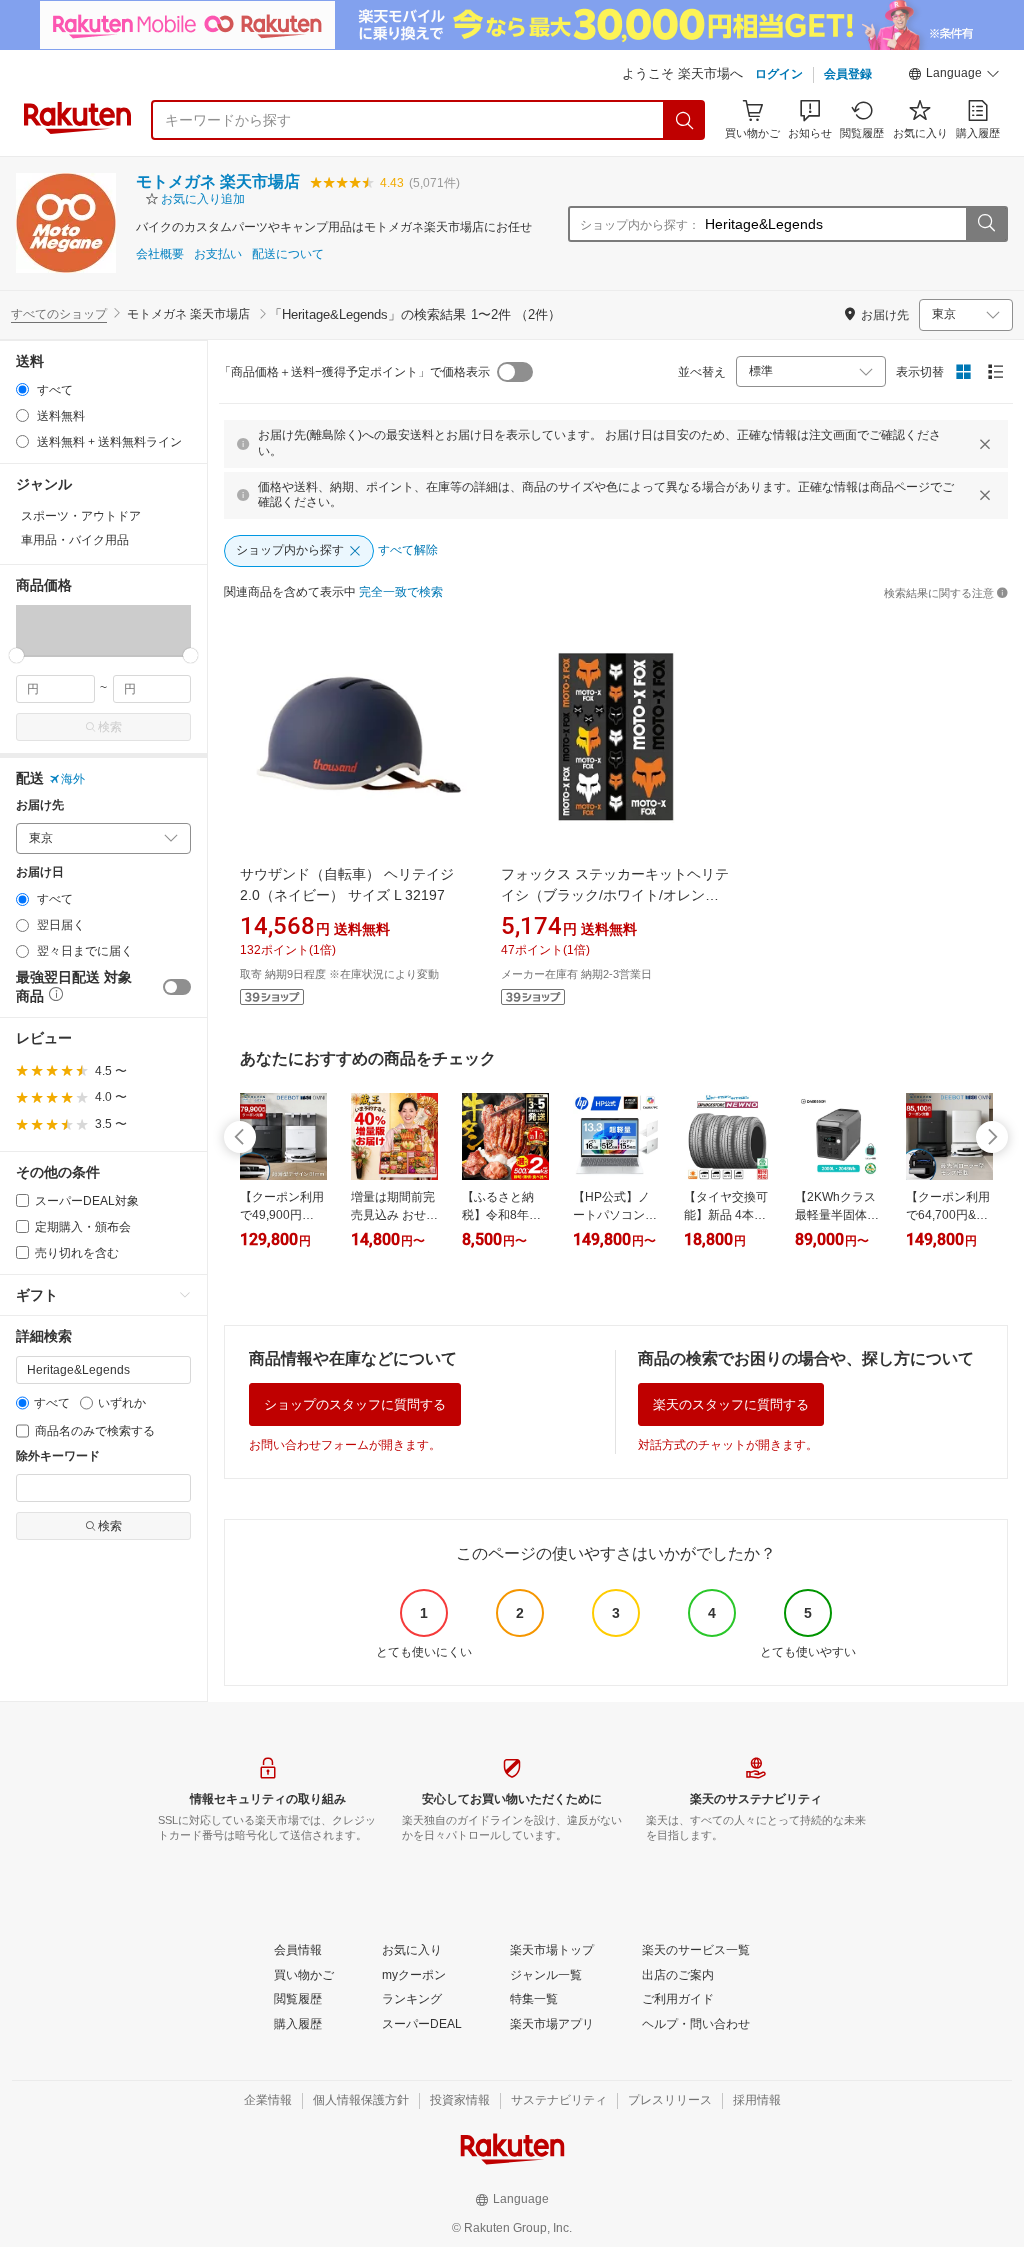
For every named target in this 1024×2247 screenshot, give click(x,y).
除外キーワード (58, 1456)
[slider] (16, 655)
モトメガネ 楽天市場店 (218, 181)
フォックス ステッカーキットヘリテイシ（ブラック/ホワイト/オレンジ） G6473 (615, 895)
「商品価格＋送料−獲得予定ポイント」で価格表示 (354, 372)
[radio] (22, 389)
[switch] (177, 987)
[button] (954, 76)
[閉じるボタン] (985, 444)
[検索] (685, 120)
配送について (288, 254)
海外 (73, 779)
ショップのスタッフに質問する (355, 1404)
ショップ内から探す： (640, 225)
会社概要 (160, 254)
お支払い (218, 254)
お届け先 (40, 805)
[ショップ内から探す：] (986, 224)
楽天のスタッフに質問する (731, 1404)
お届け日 (40, 872)
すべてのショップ (59, 314)
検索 (110, 727)
